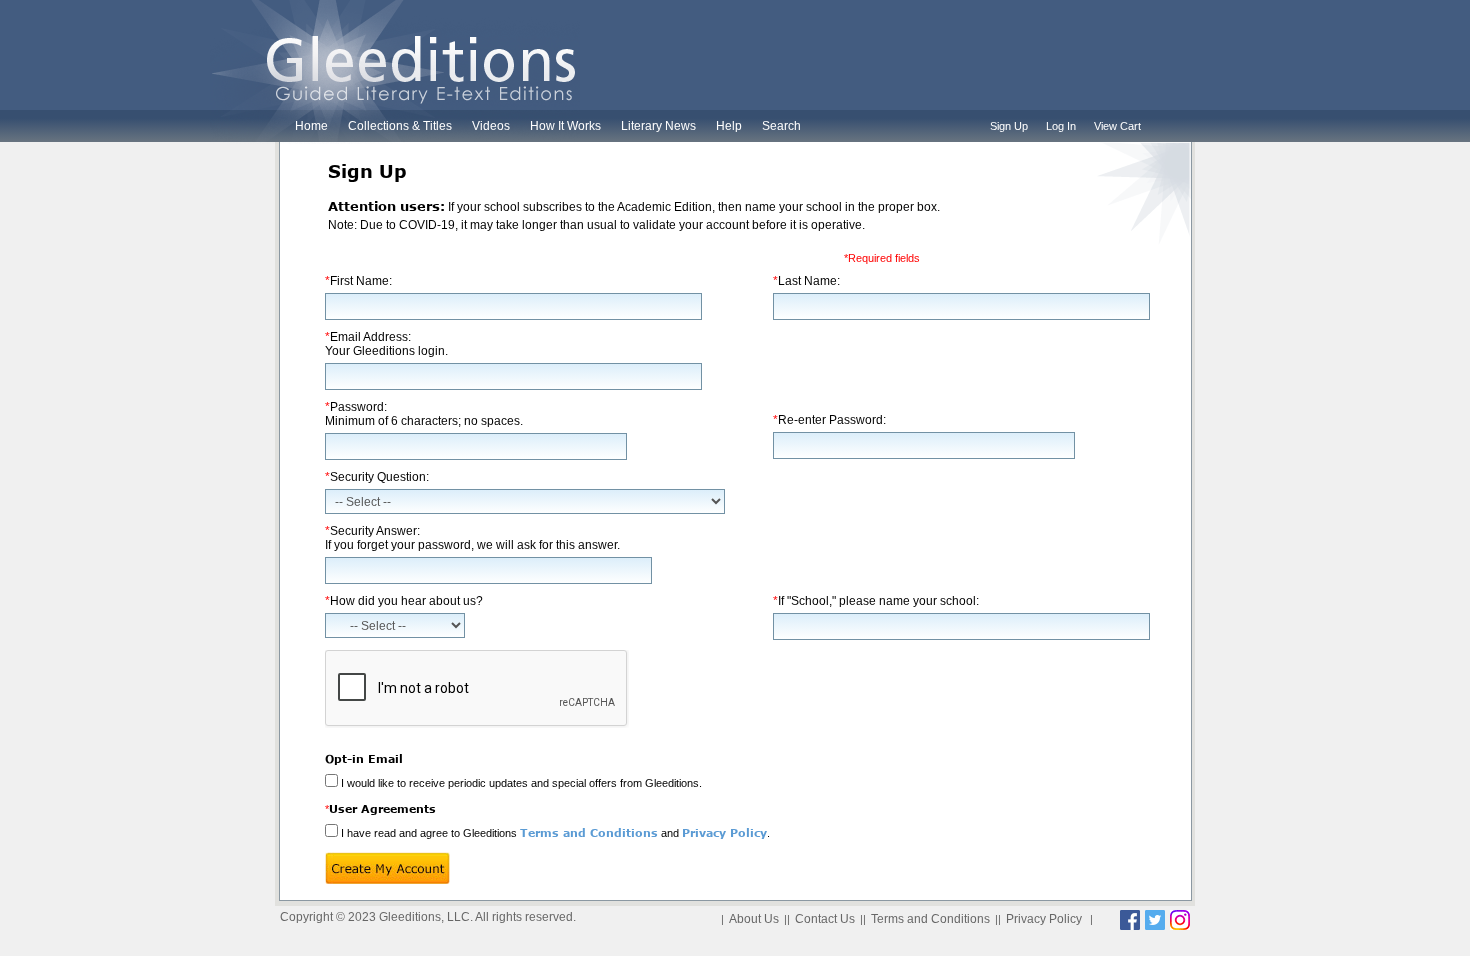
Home (311, 126)
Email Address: (386, 344)
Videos (491, 126)
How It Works (565, 126)
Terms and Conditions (589, 832)
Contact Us (825, 919)
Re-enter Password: (829, 420)
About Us (754, 919)
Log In (1061, 126)
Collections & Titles (400, 126)
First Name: (358, 281)
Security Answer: (472, 538)
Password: (424, 414)
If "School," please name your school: (876, 601)
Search (781, 126)
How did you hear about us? (404, 601)
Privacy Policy (724, 832)
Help (729, 126)
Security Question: (377, 477)
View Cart (1117, 126)
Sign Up (1009, 126)
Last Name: (806, 281)
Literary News (658, 126)
